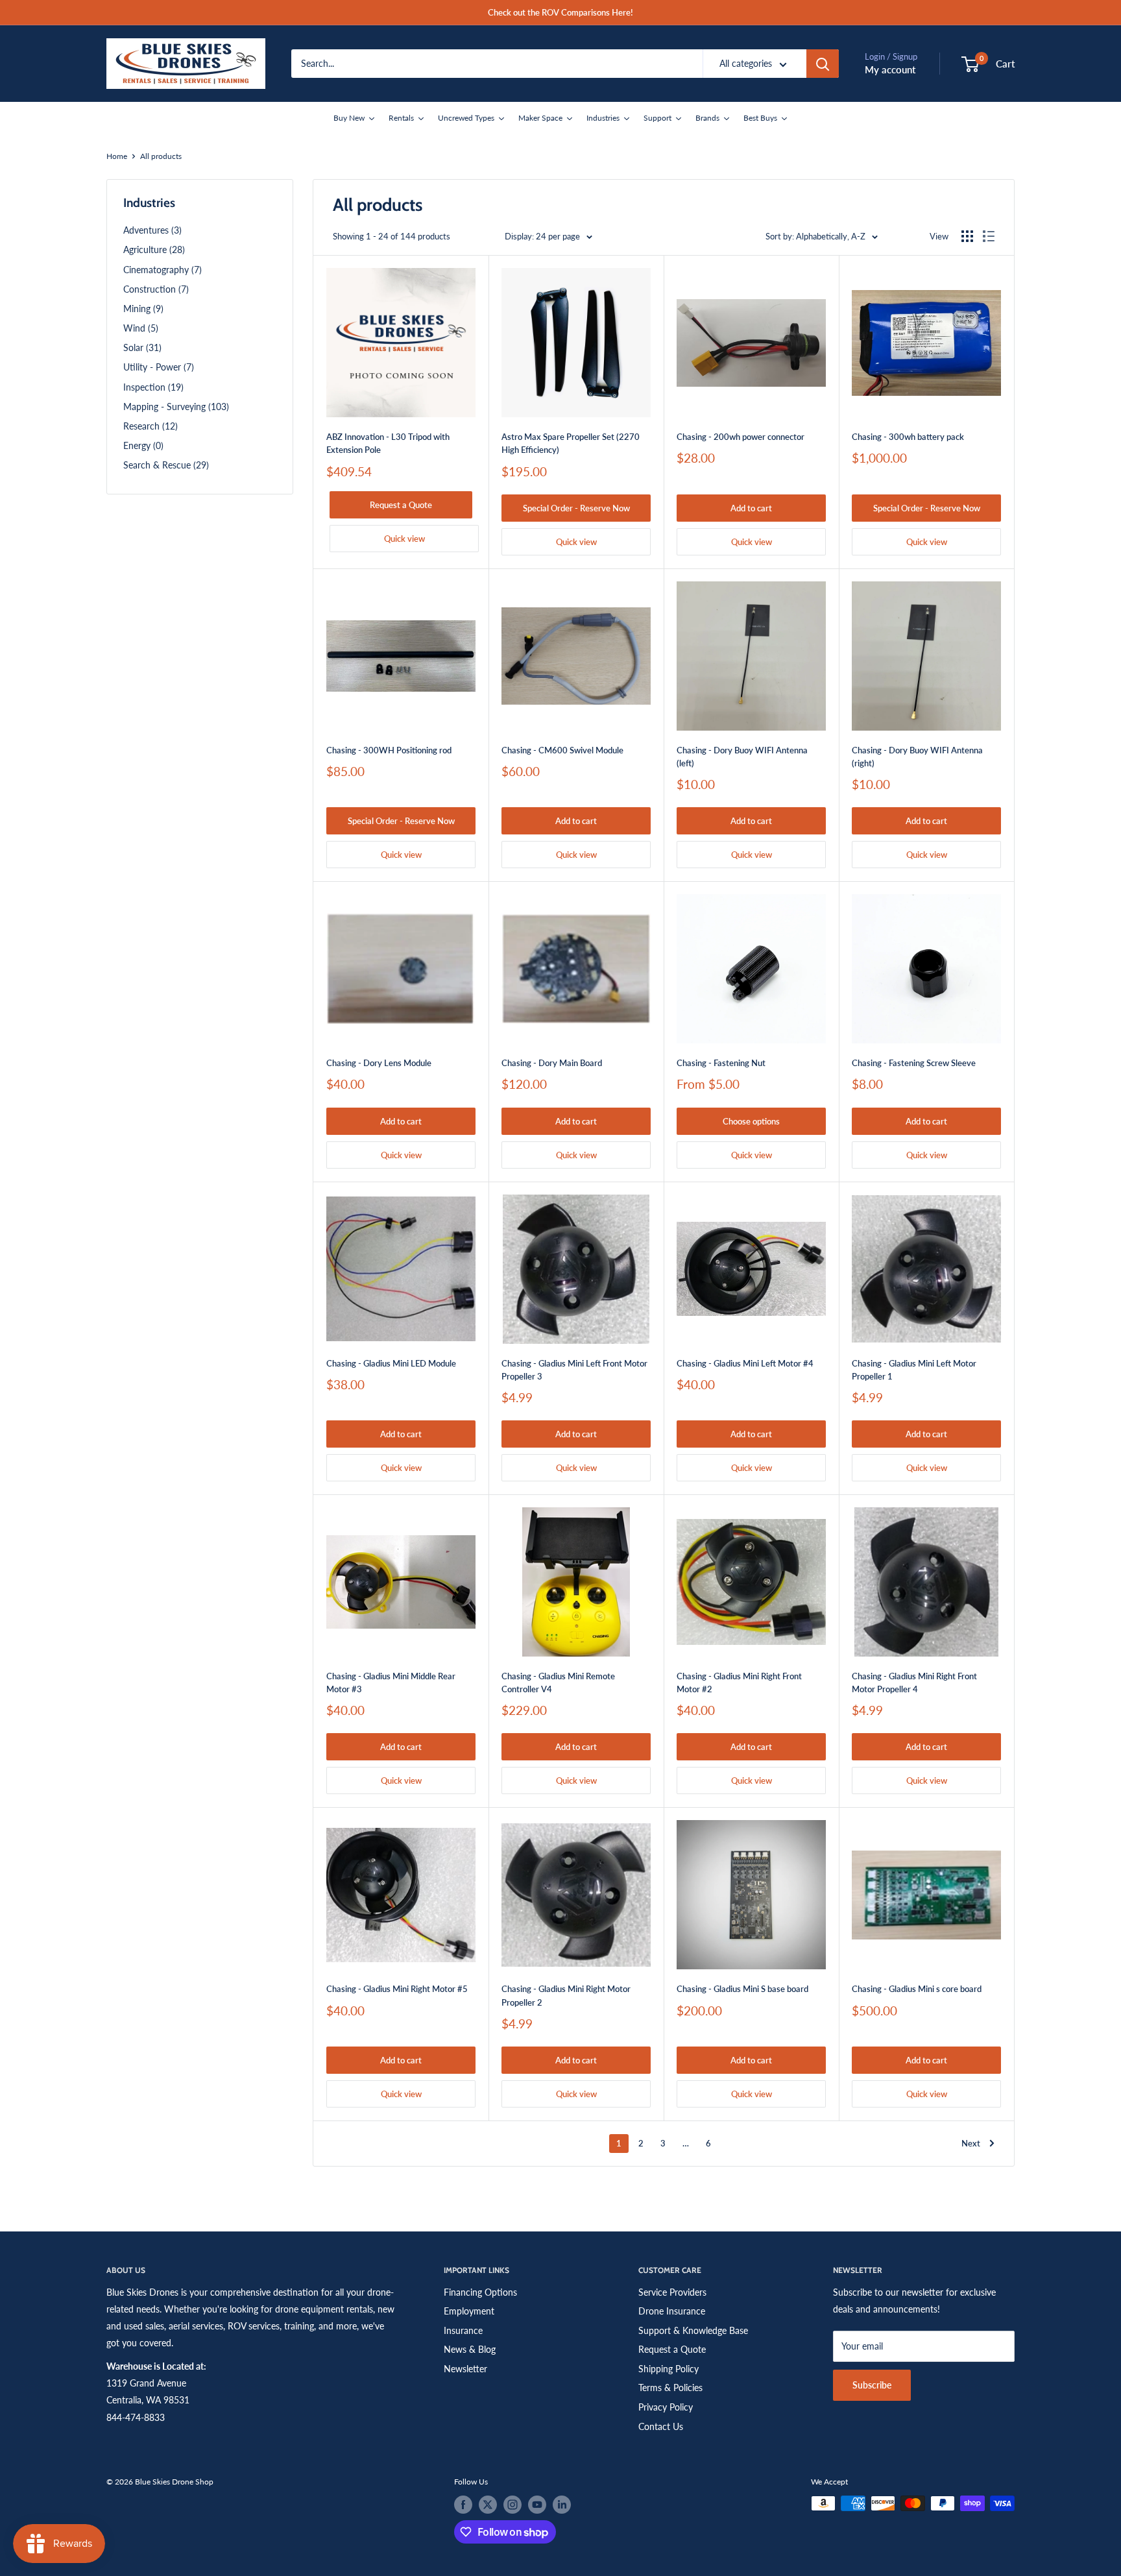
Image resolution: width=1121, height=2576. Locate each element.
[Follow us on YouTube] (537, 2505)
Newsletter (465, 2369)
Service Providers (672, 2292)
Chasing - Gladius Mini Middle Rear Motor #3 (391, 1683)
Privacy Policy (666, 2407)
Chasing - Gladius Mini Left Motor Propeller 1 (914, 1370)
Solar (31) (142, 347)
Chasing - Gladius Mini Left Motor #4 (745, 1363)
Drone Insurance (672, 2311)
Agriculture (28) (154, 249)
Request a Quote (401, 505)
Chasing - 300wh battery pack (908, 437)
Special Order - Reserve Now (576, 508)
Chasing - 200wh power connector (741, 437)
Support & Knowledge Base (693, 2330)
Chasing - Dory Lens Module (379, 1063)
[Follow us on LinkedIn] (562, 2505)
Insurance (463, 2330)
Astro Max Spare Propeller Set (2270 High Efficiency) (571, 443)
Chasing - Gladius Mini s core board (917, 1989)
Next (971, 2143)
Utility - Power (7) (159, 367)
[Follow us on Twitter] (488, 2505)
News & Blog (470, 2349)
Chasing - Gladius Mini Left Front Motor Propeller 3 (574, 1370)
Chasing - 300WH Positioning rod (389, 750)
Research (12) (151, 426)
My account (890, 69)
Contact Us (661, 2426)
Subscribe (872, 2385)
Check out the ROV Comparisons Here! (560, 12)
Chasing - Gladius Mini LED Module (391, 1363)
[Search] (823, 64)
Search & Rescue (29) (166, 465)
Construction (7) (156, 289)
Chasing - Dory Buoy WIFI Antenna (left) (742, 757)
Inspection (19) (153, 387)
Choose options (751, 1121)
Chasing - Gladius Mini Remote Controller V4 (558, 1683)
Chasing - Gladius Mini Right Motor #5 (397, 1989)
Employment (469, 2311)
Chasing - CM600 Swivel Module (562, 750)
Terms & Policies (670, 2388)
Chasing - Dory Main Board (552, 1063)
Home (117, 156)
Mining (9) (143, 309)
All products (161, 156)
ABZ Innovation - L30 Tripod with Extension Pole (388, 443)
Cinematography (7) (163, 270)
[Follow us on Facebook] (463, 2505)
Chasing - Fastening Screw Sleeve (914, 1063)
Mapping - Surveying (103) (176, 407)
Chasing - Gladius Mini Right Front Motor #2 (739, 1683)
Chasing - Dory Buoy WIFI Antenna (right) (917, 757)
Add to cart (751, 508)
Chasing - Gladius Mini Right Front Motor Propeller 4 (914, 1683)
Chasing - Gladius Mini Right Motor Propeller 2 (566, 1995)
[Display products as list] (989, 236)
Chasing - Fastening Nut (721, 1063)
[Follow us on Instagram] (512, 2505)
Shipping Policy (669, 2369)
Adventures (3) (152, 230)
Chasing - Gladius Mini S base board (742, 1989)
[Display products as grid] (967, 236)
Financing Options (480, 2292)
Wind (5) (141, 328)
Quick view (404, 539)
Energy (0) (143, 445)
